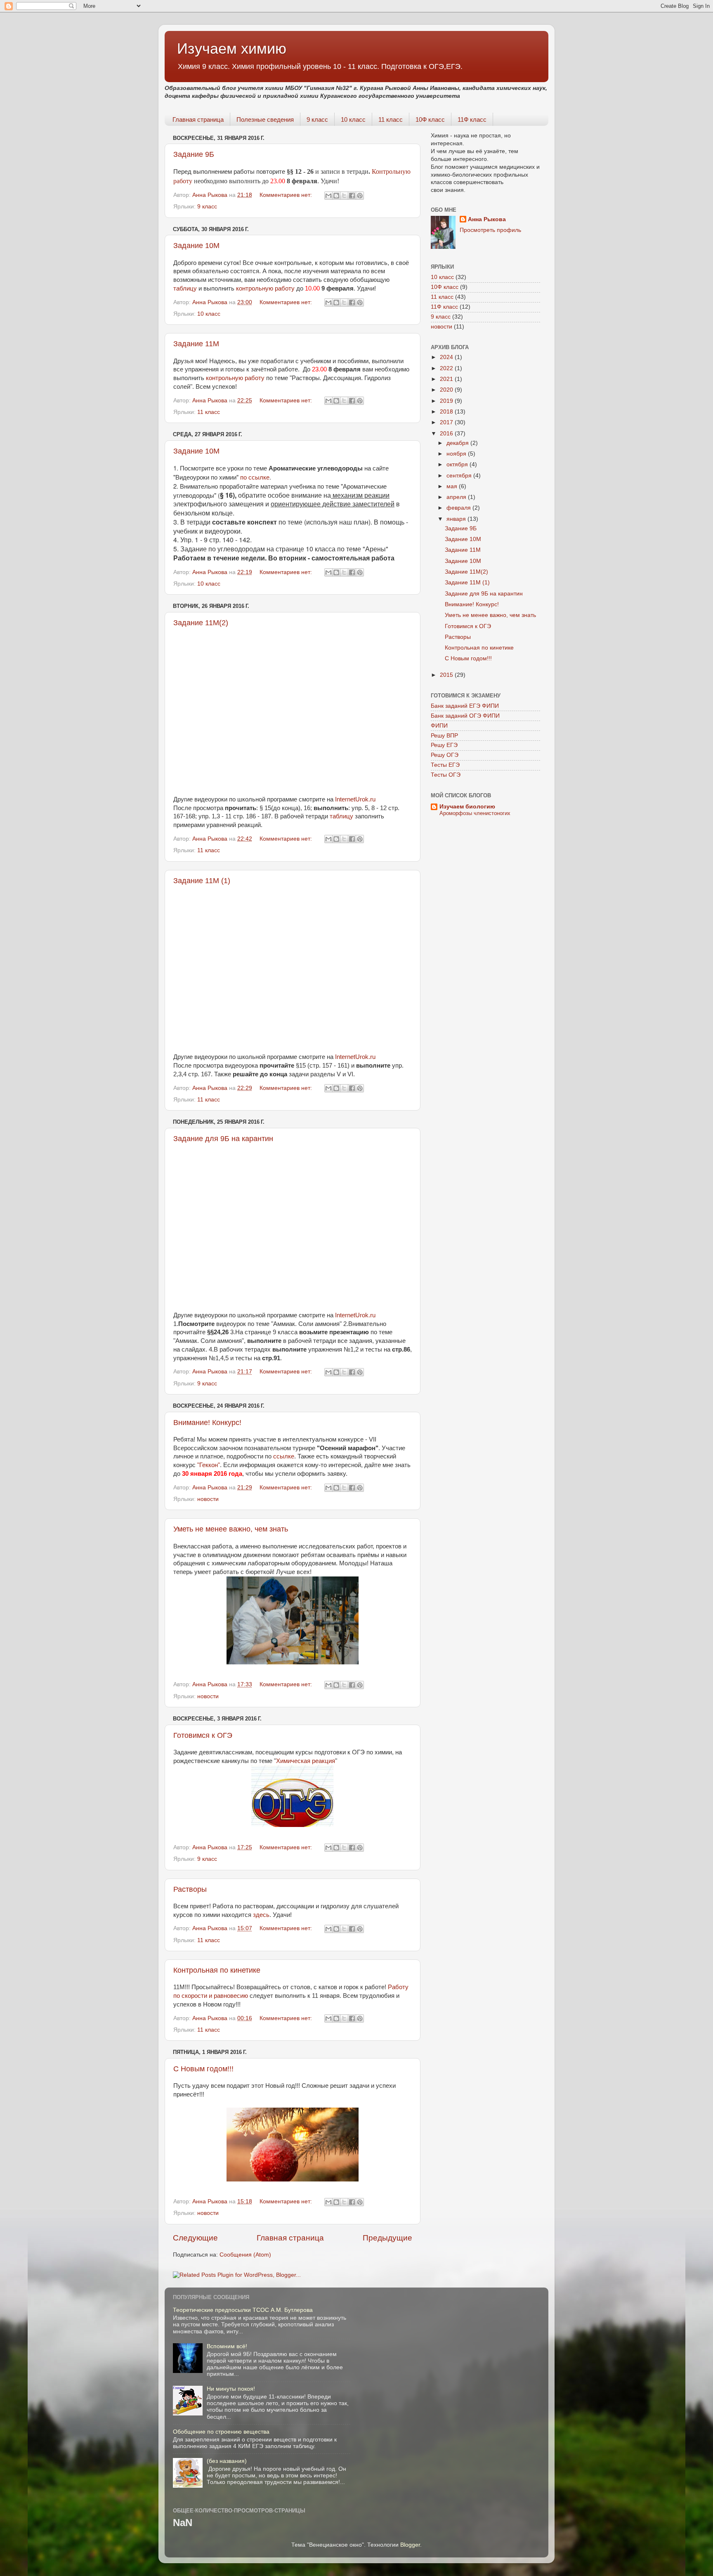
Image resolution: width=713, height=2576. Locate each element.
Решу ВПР (444, 736)
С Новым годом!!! (203, 2069)
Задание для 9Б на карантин (223, 1139)
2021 (447, 379)
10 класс (353, 119)
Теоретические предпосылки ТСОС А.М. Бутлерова (243, 2310)
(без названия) (227, 2461)
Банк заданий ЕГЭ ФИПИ (465, 706)
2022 (447, 368)
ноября (457, 454)
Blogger (410, 2545)
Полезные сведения (265, 119)
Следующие (195, 2238)
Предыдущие (387, 2238)
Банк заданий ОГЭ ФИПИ (465, 716)
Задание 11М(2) (201, 623)
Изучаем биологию (467, 807)
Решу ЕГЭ (444, 745)
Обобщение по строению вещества (221, 2432)
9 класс (317, 119)
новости (208, 1499)
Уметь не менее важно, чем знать (231, 1529)
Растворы (190, 1889)
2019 (447, 401)
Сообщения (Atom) (245, 2255)
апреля (457, 497)
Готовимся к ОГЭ (203, 1735)
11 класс (391, 119)
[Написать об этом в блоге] (336, 196)
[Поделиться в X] (344, 196)
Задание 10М (196, 246)
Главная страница (198, 119)
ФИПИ (439, 726)
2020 (447, 390)
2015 (447, 675)
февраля (459, 508)
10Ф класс (430, 119)
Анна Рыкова (487, 219)
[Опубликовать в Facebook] (352, 196)
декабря (458, 443)
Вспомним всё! (227, 2346)
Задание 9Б (194, 154)
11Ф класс (472, 119)
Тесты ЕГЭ (445, 765)
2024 (447, 357)
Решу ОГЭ (445, 755)
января (457, 519)
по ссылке (255, 477)
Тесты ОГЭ (446, 775)
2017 (447, 422)
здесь (261, 1915)
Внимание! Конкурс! (207, 1423)
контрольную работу (265, 288)
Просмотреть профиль (490, 230)
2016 (447, 434)
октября (458, 464)
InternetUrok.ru (355, 799)
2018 (447, 412)
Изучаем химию (232, 48)
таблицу (185, 288)
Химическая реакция (306, 1761)
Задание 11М (196, 344)
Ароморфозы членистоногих (475, 813)
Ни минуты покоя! (231, 2389)
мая (453, 486)
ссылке (284, 1456)
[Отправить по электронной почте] (328, 196)
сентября (460, 476)
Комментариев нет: (287, 195)
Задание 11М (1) (202, 881)
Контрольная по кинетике (217, 1970)
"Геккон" (209, 1465)
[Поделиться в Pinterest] (360, 196)
